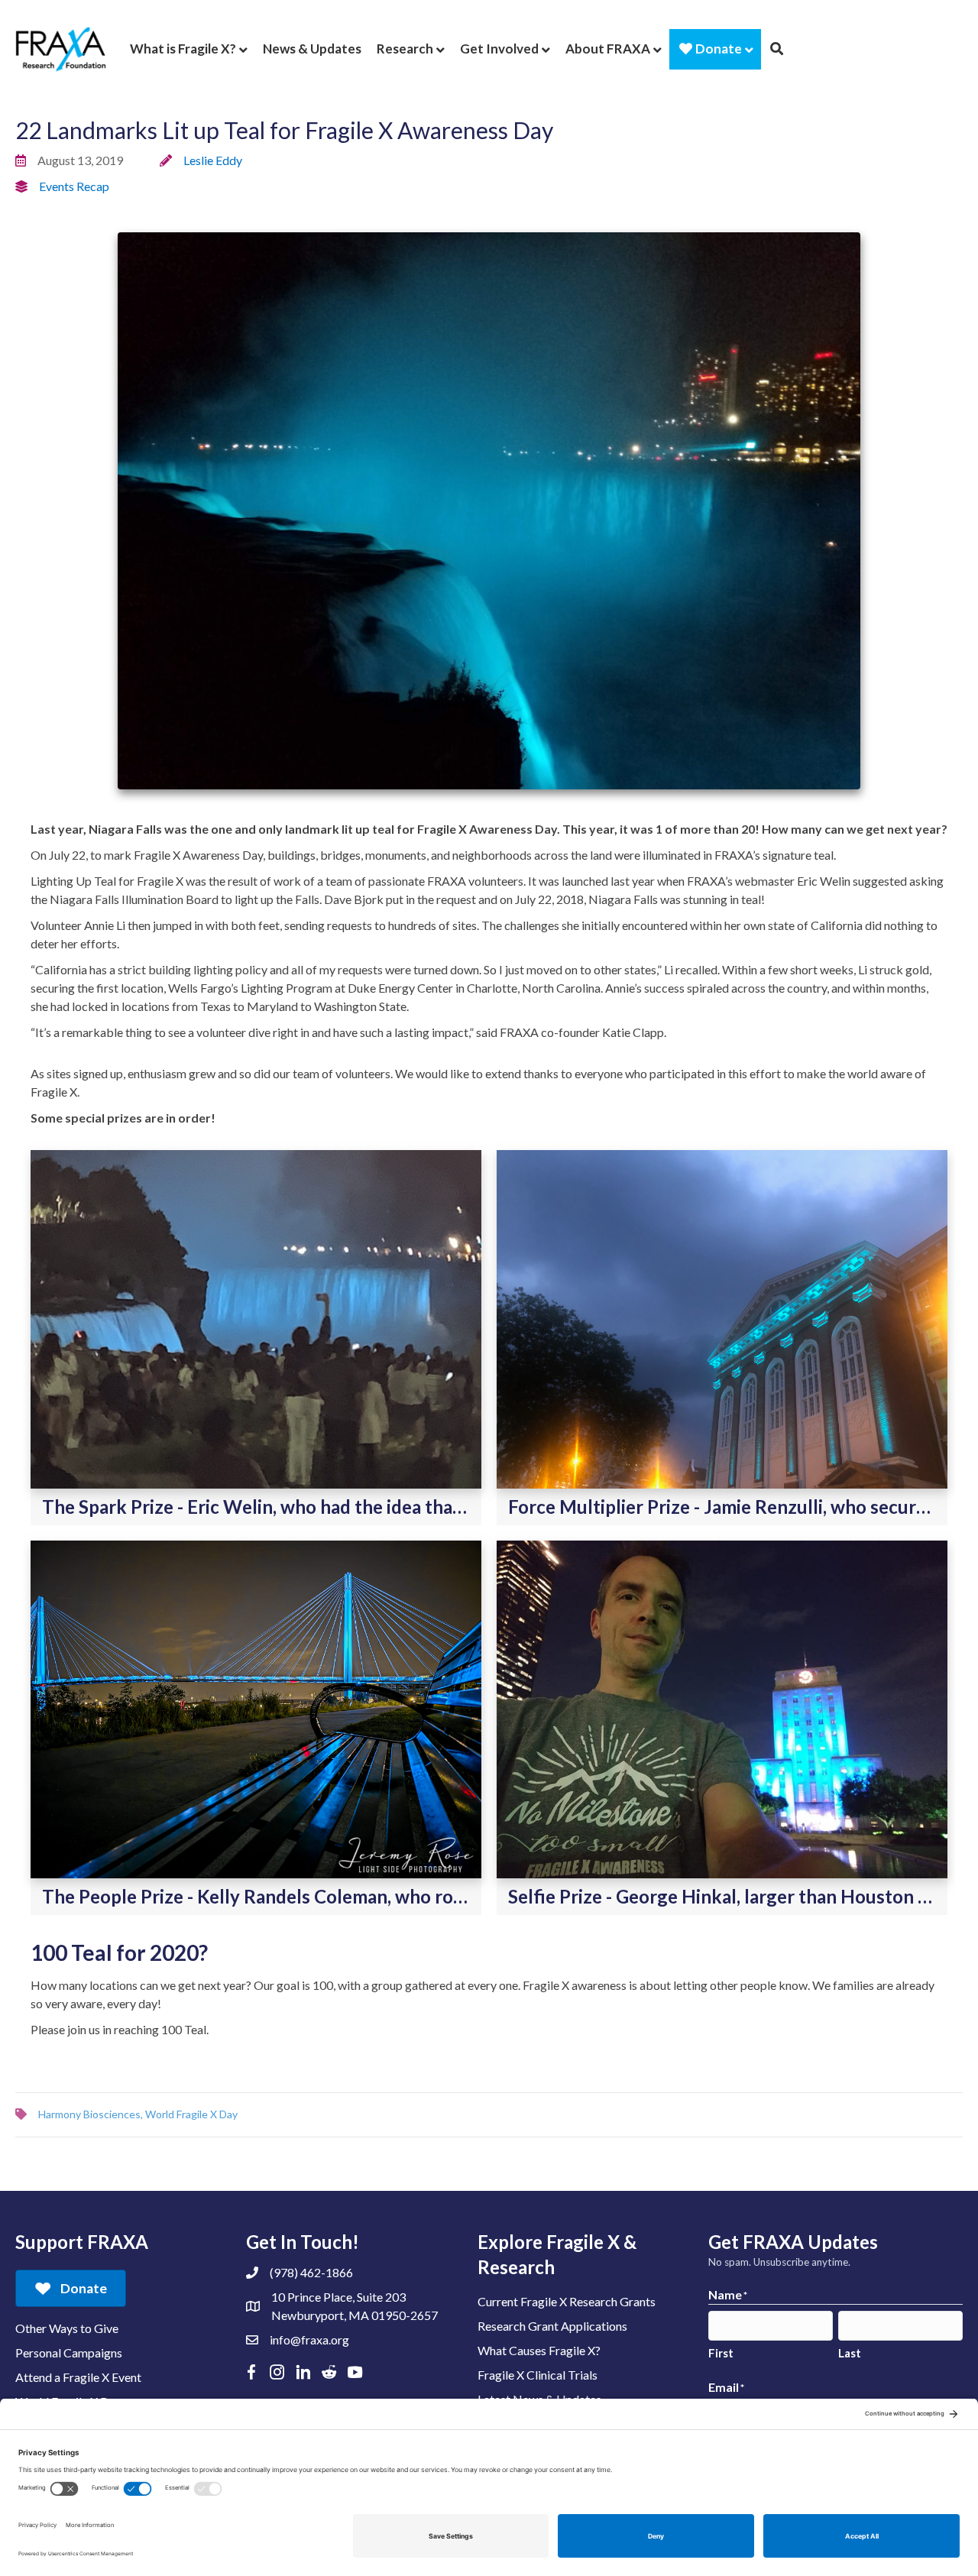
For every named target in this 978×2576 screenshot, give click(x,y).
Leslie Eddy (213, 160)
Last (850, 2353)
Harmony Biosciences (89, 2114)
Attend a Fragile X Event (78, 2377)
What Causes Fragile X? (539, 2350)
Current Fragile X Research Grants (567, 2301)
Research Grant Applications (552, 2326)
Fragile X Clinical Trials (538, 2375)
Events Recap (74, 186)
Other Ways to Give (67, 2328)
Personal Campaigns (69, 2352)
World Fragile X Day (191, 2114)
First (721, 2353)
